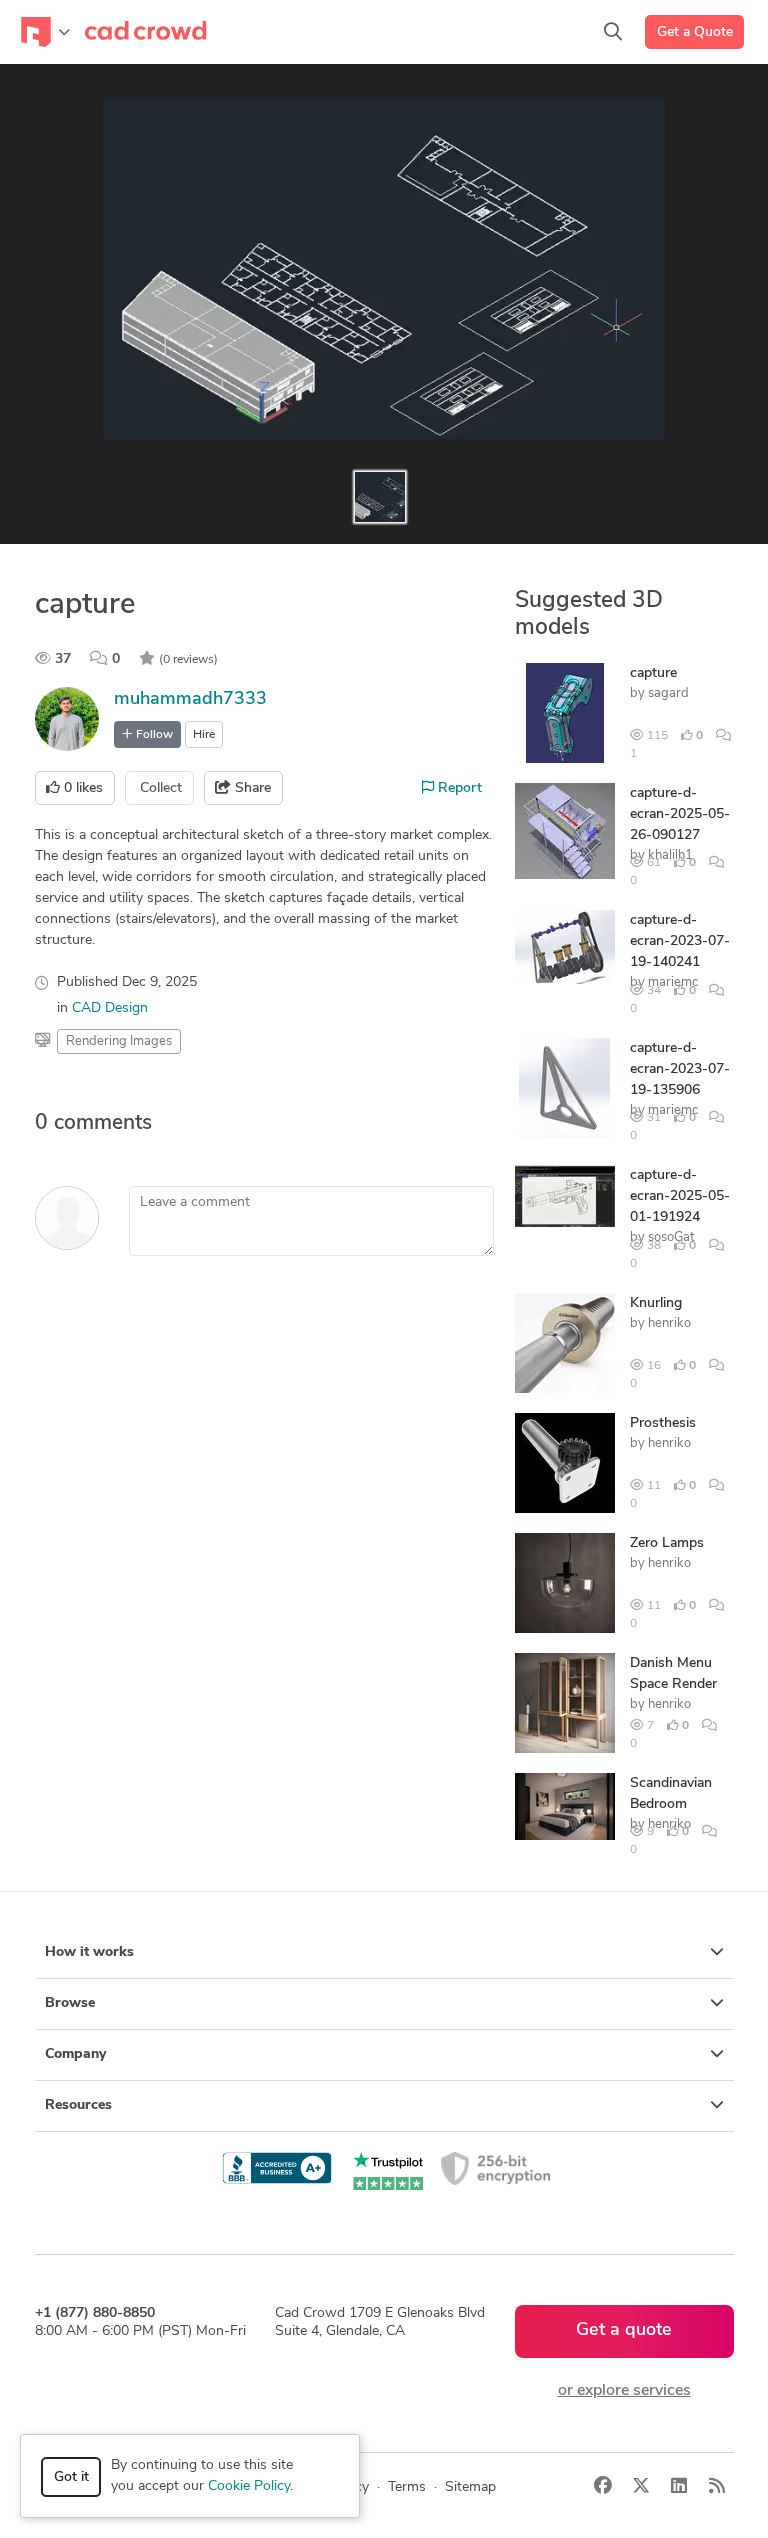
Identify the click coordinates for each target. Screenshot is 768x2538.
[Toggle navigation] (45, 32)
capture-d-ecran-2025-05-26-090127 (680, 814)
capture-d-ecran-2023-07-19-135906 (680, 1069)
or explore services (624, 2391)
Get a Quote (695, 32)
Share (251, 788)
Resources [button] (78, 2105)
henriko (669, 1323)
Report (458, 788)
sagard (668, 693)
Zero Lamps (667, 1543)
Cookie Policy (249, 2486)
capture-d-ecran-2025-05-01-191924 (680, 1196)
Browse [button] (70, 2003)
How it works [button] (89, 1952)
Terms (407, 2487)
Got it (71, 2477)
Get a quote (624, 2331)
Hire (204, 735)
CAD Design (110, 1008)
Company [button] (75, 2054)
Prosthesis (663, 1423)
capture (653, 673)
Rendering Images (119, 1041)
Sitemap (470, 2487)
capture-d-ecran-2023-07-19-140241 (680, 941)
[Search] (613, 32)
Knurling (656, 1303)
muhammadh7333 (190, 700)
